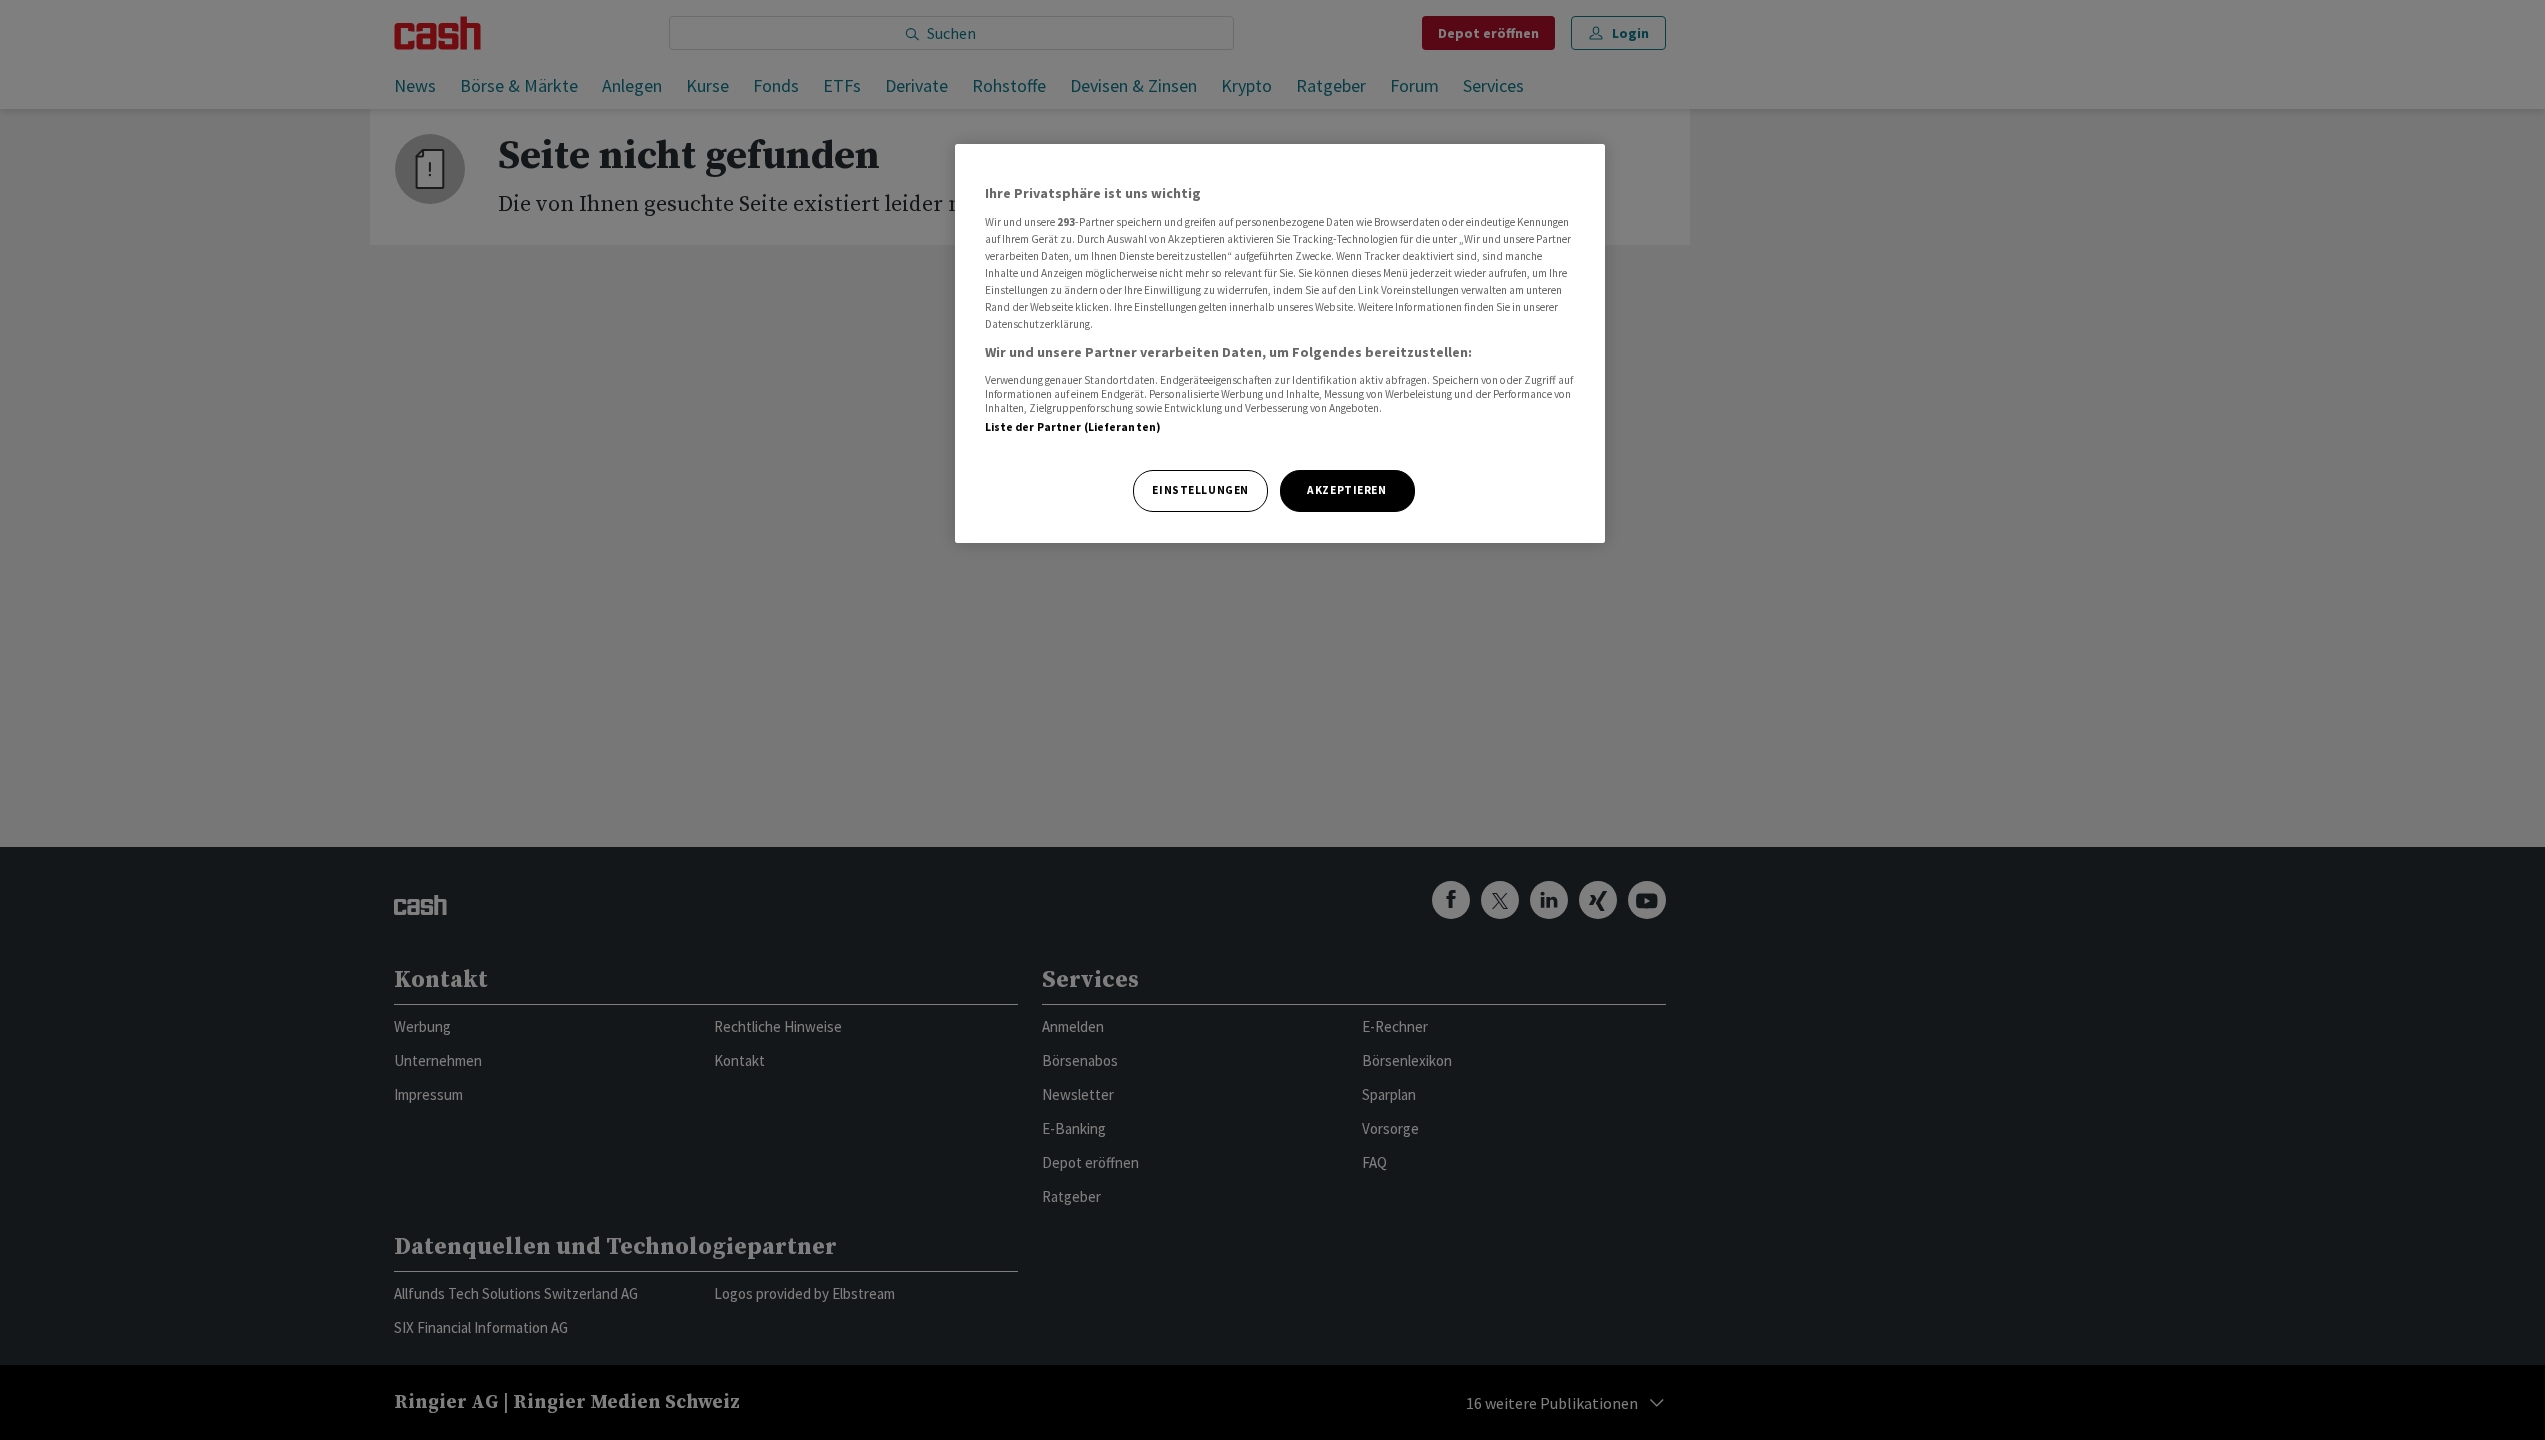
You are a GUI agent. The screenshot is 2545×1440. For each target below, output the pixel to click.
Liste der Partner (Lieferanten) (1073, 427)
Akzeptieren (1346, 490)
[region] (1280, 343)
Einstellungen (1200, 490)
